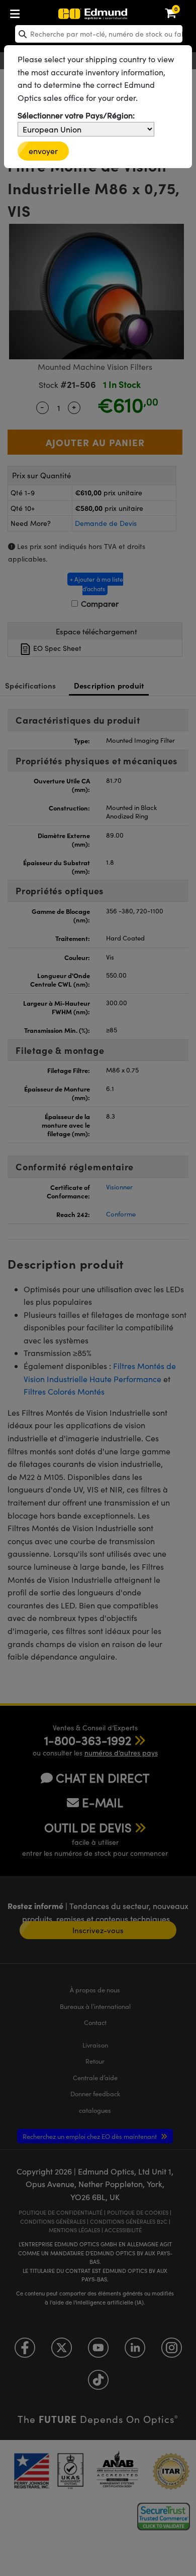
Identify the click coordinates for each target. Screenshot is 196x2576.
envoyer (43, 151)
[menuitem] (48, 12)
